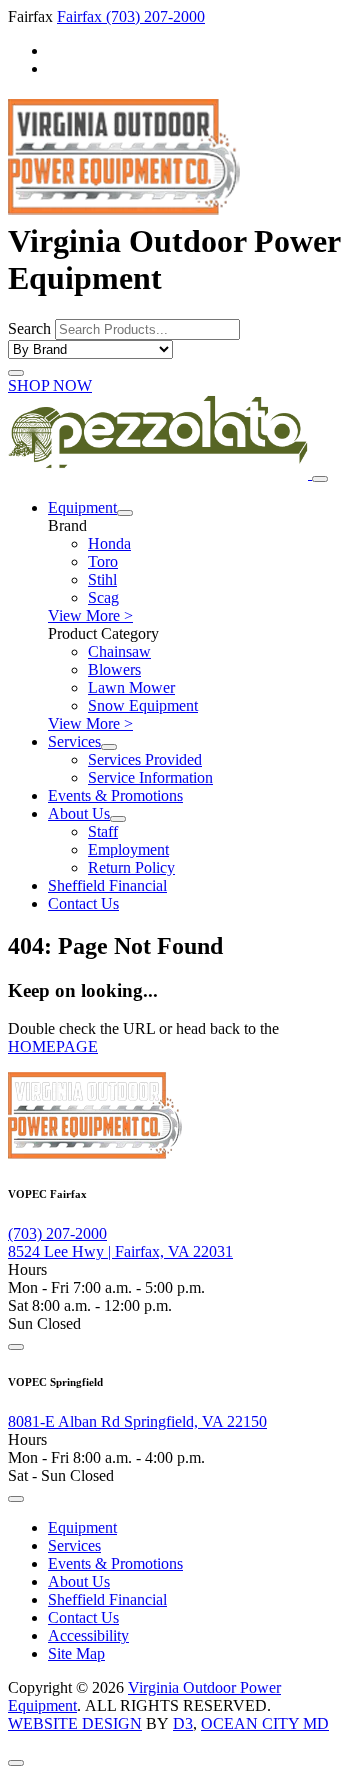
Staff (103, 831)
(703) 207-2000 (155, 16)
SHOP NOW (50, 385)
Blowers (114, 669)
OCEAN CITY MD (265, 1723)
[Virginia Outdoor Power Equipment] (124, 204)
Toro (103, 561)
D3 (183, 1723)
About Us (79, 813)
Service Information (150, 777)
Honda (109, 543)
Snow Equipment (143, 705)
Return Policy (131, 867)
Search (29, 328)
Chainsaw (119, 651)
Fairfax (81, 16)
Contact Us (83, 903)
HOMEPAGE (53, 1046)
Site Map (76, 1653)
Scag (103, 597)
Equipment (82, 507)
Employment (128, 849)
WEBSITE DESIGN (75, 1723)
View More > (90, 615)
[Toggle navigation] (320, 479)
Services (74, 741)
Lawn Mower (131, 687)
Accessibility (88, 1635)
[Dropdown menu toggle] (125, 513)
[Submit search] (16, 373)
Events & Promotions (115, 795)
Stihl (102, 579)
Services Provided (145, 759)
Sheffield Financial (107, 885)
